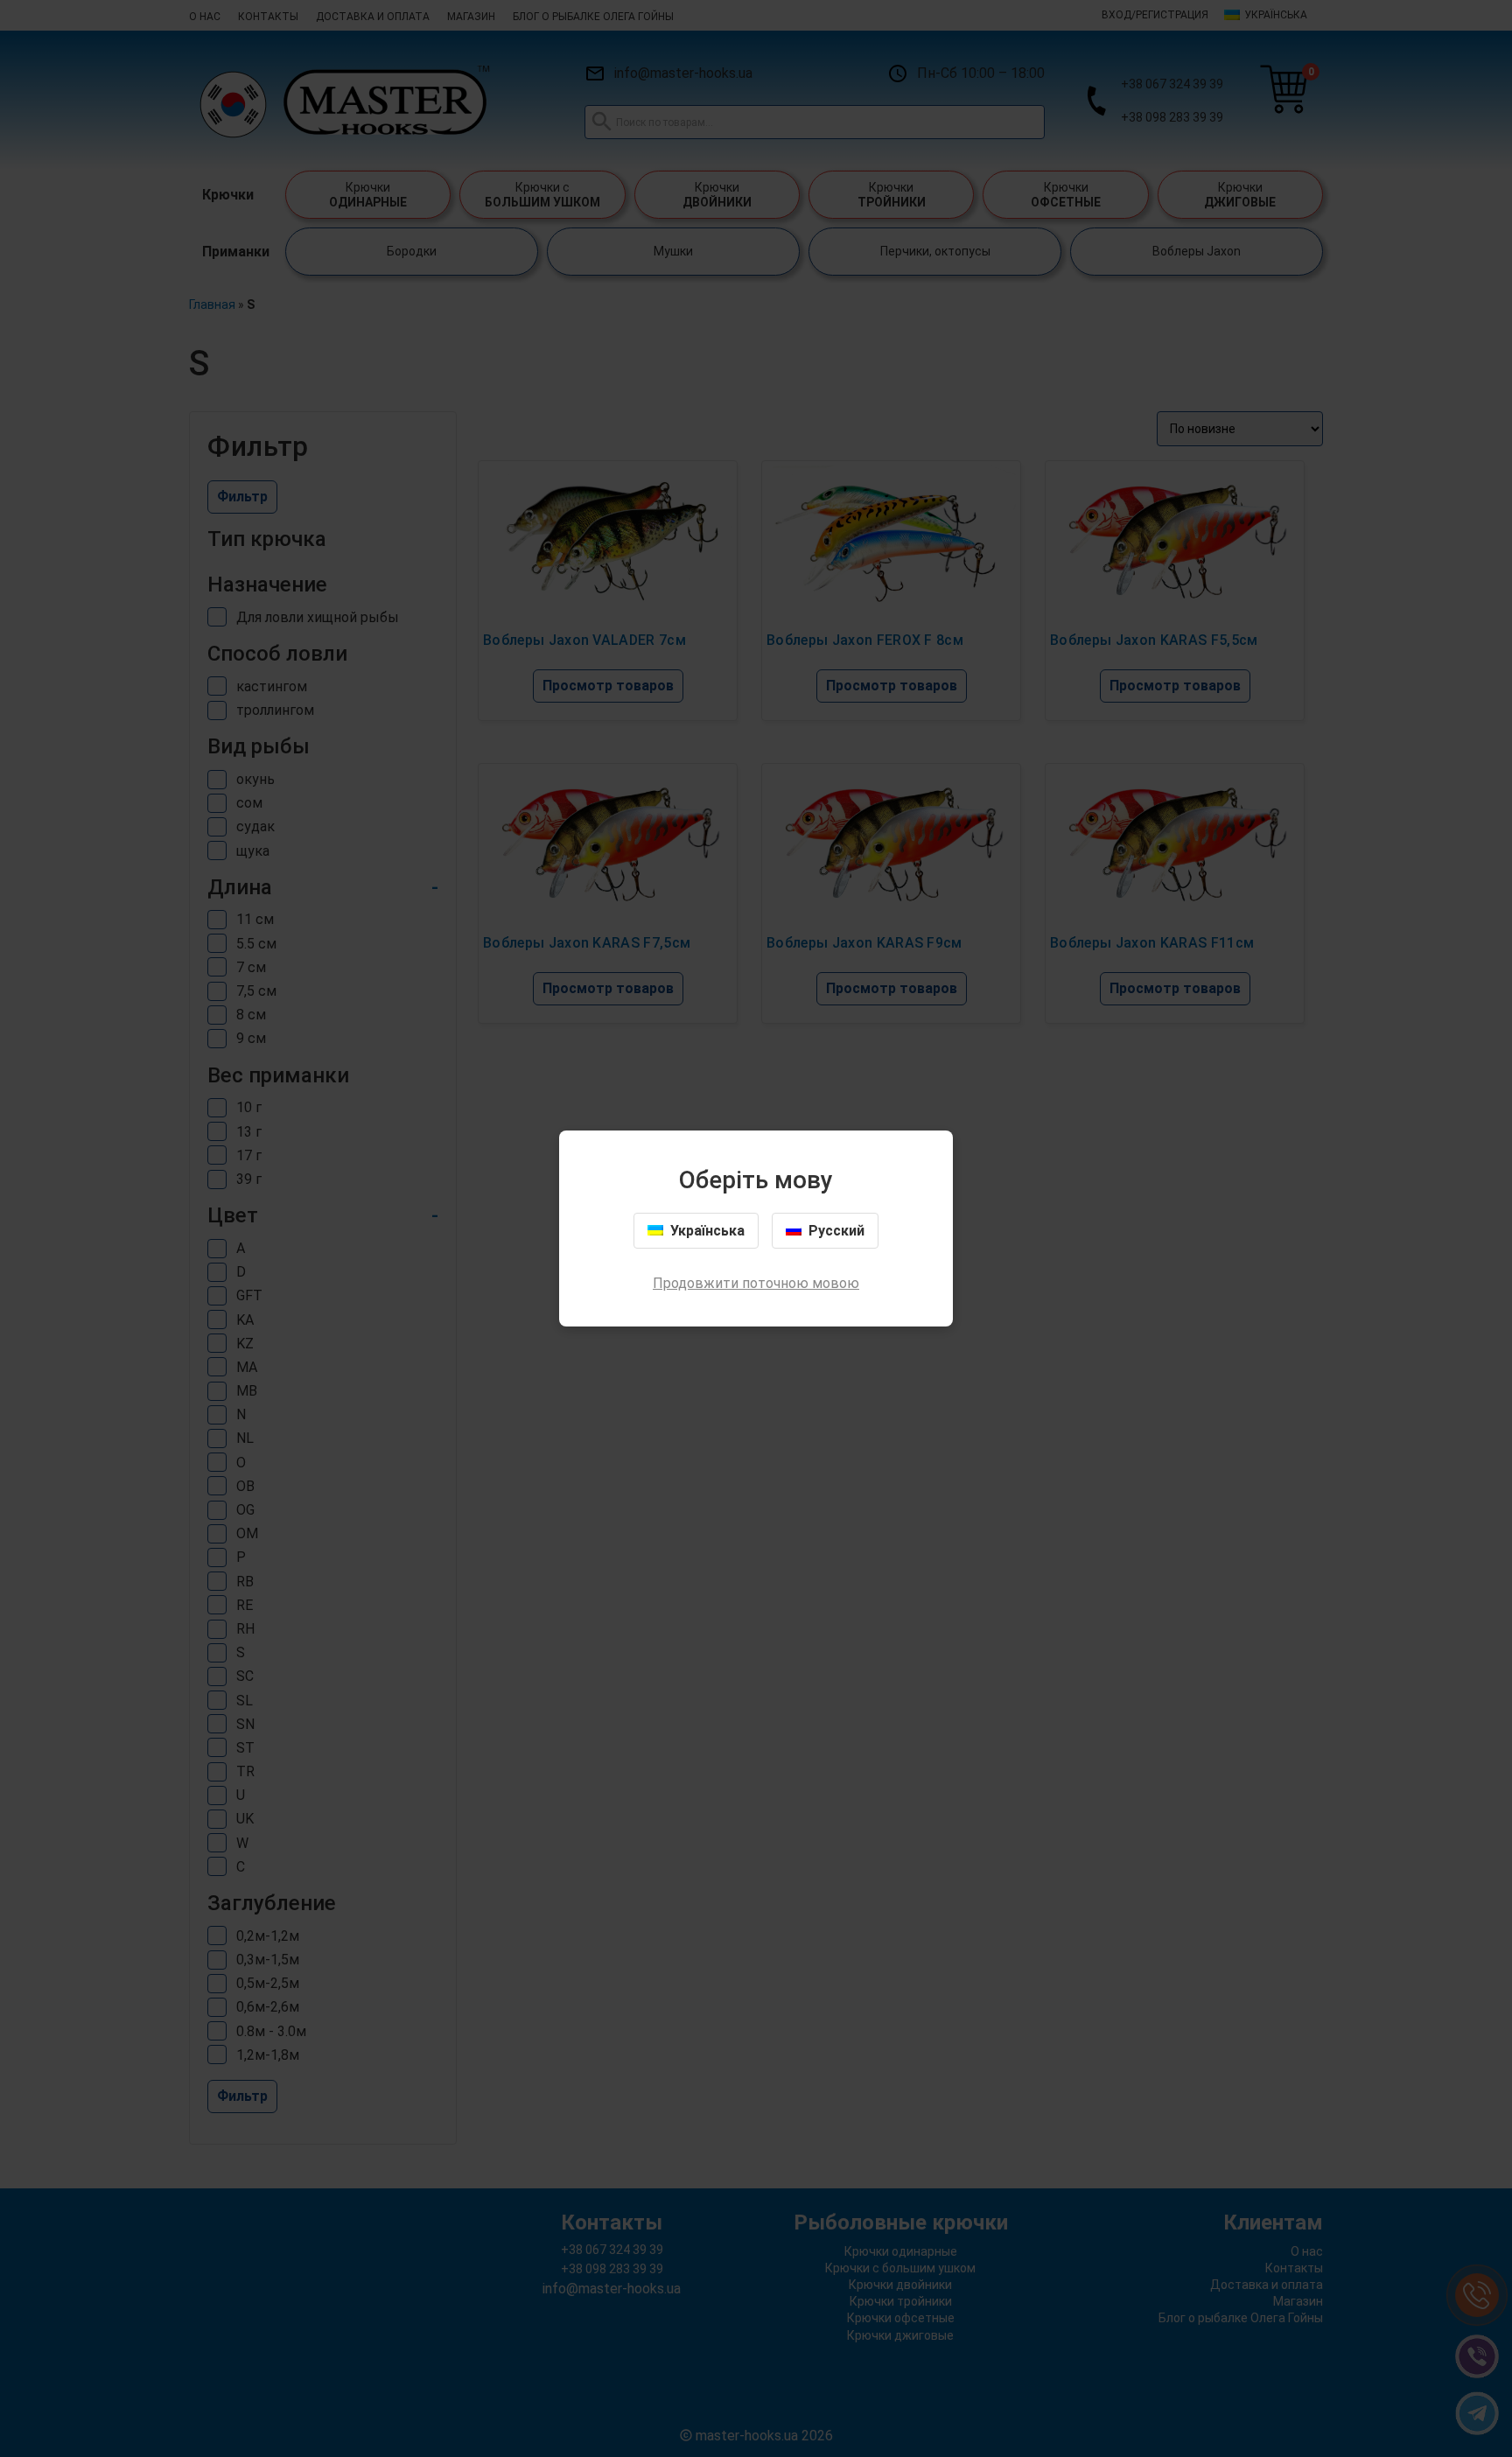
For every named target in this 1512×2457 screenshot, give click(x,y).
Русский (836, 1231)
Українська (707, 1231)
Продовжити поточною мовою (756, 1283)
